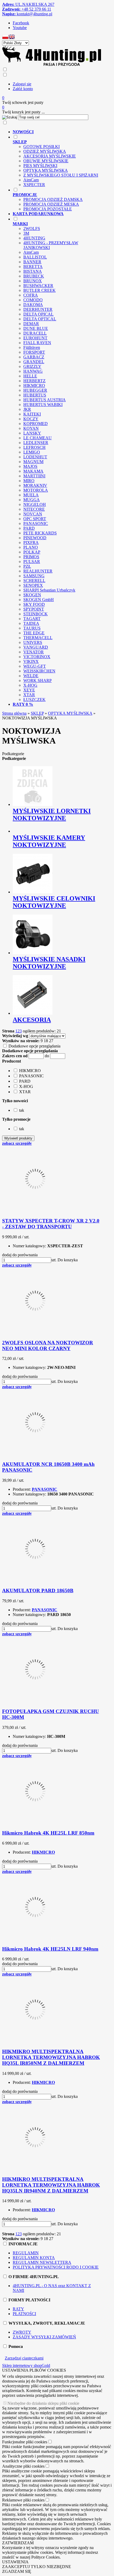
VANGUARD (36, 647)
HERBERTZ (34, 381)
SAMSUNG (34, 576)
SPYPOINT (34, 609)
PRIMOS (31, 557)
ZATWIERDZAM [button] (18, 2543)
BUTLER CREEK (40, 290)
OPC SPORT (35, 519)
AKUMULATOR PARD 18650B (38, 1591)
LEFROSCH (34, 447)
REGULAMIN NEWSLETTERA (42, 2262)
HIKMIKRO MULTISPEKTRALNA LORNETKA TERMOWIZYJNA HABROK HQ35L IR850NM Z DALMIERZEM (51, 2057)
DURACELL (35, 333)
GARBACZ (34, 357)
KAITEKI (32, 414)
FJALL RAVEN (37, 343)
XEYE (29, 690)
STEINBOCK (36, 614)
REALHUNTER (38, 571)
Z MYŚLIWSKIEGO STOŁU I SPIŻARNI (61, 175)
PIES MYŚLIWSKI (40, 166)
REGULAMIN (26, 2253)
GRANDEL (34, 362)
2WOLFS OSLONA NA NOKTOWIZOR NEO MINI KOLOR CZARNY (48, 1345)
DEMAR (31, 324)
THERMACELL (38, 638)
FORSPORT (34, 352)
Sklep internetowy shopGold (26, 2365)
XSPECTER (34, 185)
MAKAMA (33, 471)
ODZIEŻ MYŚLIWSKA (45, 151)
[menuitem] (57, 132)
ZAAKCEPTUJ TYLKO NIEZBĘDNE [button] (37, 2567)
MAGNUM (33, 462)
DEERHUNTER (38, 309)
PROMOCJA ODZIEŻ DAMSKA (53, 199)
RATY (18, 2309)
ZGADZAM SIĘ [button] (17, 2571)
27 (51, 1041)
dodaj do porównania (20, 1255)
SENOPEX (33, 585)
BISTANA (33, 271)
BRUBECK (34, 276)
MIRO (29, 481)
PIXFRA (31, 543)
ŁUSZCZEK (34, 700)
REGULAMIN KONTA (34, 2258)
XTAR (29, 695)
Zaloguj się (22, 84)
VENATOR (34, 652)
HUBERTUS (35, 395)
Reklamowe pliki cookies (23, 2500)
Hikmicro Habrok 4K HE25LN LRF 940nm (50, 1949)
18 (46, 1041)
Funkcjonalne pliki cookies (25, 2442)
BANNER (32, 262)
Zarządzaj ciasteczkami (24, 2358)
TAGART (32, 619)
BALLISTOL (35, 257)
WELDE (31, 676)
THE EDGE (34, 633)
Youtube (20, 28)
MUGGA (32, 500)
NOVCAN (33, 514)
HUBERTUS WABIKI (43, 405)
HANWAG (33, 371)
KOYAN (31, 428)
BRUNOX (33, 281)
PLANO (31, 547)
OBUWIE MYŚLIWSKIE (46, 161)
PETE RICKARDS (40, 533)
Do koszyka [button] (68, 1260)
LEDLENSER (36, 443)
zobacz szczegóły (17, 1143)
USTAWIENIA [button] (15, 2562)
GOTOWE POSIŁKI (41, 147)
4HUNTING (34, 238)
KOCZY (31, 419)
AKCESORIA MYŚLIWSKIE (50, 156)
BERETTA (33, 267)
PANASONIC (36, 523)
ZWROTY (22, 2332)
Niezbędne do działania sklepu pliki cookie (43, 2403)
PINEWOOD (35, 538)
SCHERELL (34, 581)
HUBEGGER (35, 390)
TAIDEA (31, 623)
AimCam (31, 180)
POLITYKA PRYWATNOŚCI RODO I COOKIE (56, 2267)
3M (26, 233)
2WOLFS (32, 228)
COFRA (31, 295)
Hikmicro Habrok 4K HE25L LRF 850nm (48, 1833)
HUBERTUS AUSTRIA (45, 400)
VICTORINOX (37, 657)
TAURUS (32, 628)
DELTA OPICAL (38, 314)
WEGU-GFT (35, 666)
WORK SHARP (38, 680)
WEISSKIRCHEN (39, 671)
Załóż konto (23, 89)
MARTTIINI (34, 476)
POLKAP (32, 552)
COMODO (33, 300)
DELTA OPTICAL (40, 319)
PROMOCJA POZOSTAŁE (48, 209)
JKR (27, 409)
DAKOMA (33, 305)
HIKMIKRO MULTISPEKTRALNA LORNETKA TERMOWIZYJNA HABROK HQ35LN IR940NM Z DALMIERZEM (51, 2185)
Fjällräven (32, 347)
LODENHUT (35, 457)
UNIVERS (33, 642)
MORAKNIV (35, 485)
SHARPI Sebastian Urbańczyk (49, 590)
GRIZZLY (32, 366)
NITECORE (34, 509)
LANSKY (32, 433)
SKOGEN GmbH (39, 600)
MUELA (31, 495)
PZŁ (27, 566)
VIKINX (31, 661)
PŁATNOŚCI (24, 2314)
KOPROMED (36, 424)
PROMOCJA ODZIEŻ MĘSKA (51, 204)
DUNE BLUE (36, 328)
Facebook (21, 23)
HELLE (30, 376)
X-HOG (30, 685)
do (47, 1056)
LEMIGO (32, 452)
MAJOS (30, 466)
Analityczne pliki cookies (23, 2466)
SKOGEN (32, 595)
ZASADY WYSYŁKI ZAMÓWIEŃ (44, 2337)
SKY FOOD (34, 604)
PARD (29, 528)
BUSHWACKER (38, 286)
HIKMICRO (34, 386)
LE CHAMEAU (38, 438)
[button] (5, 38)
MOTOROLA (36, 490)
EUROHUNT (35, 338)
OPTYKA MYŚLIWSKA (46, 170)
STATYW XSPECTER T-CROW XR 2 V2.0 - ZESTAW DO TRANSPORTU (51, 1224)
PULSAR (32, 562)
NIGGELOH (35, 504)
